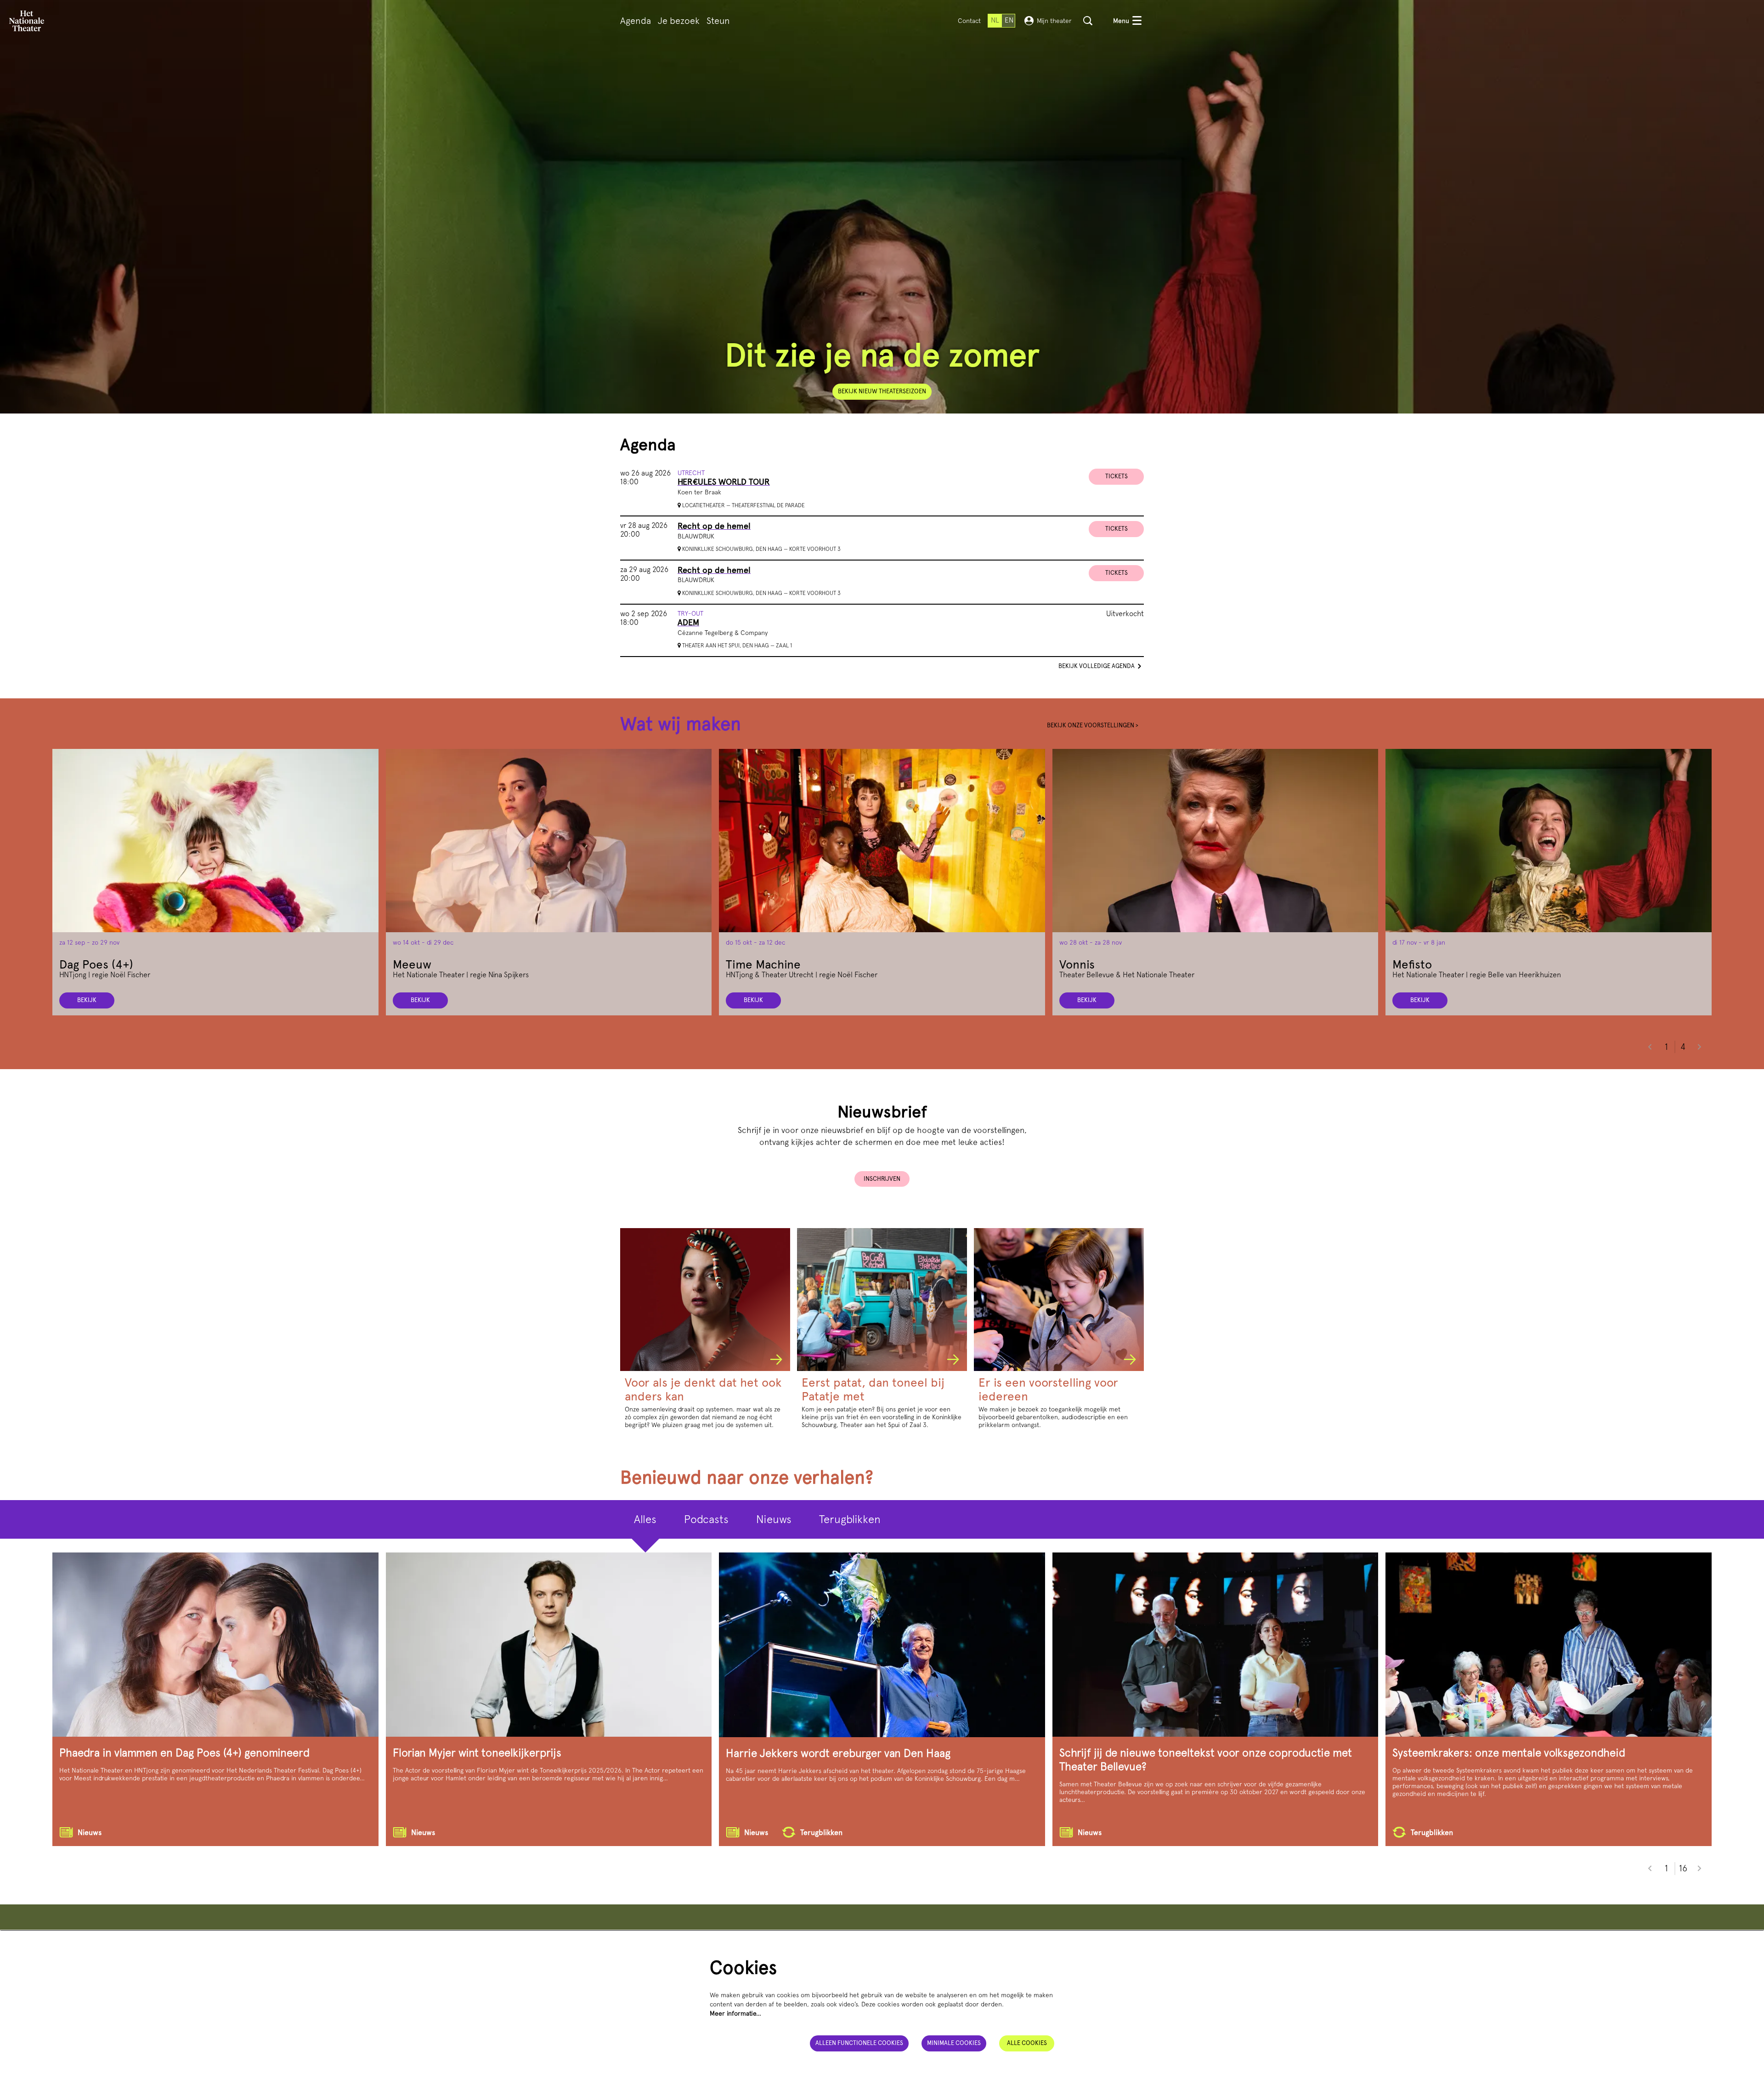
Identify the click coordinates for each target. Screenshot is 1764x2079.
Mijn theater (1054, 21)
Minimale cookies (954, 2043)
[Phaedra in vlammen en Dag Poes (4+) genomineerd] (215, 1645)
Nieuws (774, 1519)
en (1009, 20)
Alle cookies (1027, 2043)
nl (995, 20)
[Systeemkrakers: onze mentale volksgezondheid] (1549, 1645)
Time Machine (763, 964)
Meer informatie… (735, 2013)
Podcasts (706, 1519)
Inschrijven (882, 1179)
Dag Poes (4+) (96, 964)
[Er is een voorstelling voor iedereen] (1059, 1300)
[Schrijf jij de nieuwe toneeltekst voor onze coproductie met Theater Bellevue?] (1216, 1645)
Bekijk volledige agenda (1097, 666)
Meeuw (412, 964)
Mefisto (1412, 964)
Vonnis (1077, 964)
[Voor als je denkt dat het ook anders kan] (705, 1300)
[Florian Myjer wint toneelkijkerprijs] (549, 1645)
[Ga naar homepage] (27, 21)
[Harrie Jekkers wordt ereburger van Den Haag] (882, 1645)
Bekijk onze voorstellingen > (1093, 725)
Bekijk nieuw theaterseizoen (882, 391)
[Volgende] (1700, 1047)
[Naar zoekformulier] (1088, 21)
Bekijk (87, 1000)
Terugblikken (850, 1519)
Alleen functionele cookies (859, 2043)
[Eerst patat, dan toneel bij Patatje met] (882, 1300)
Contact (969, 21)
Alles (645, 1519)
